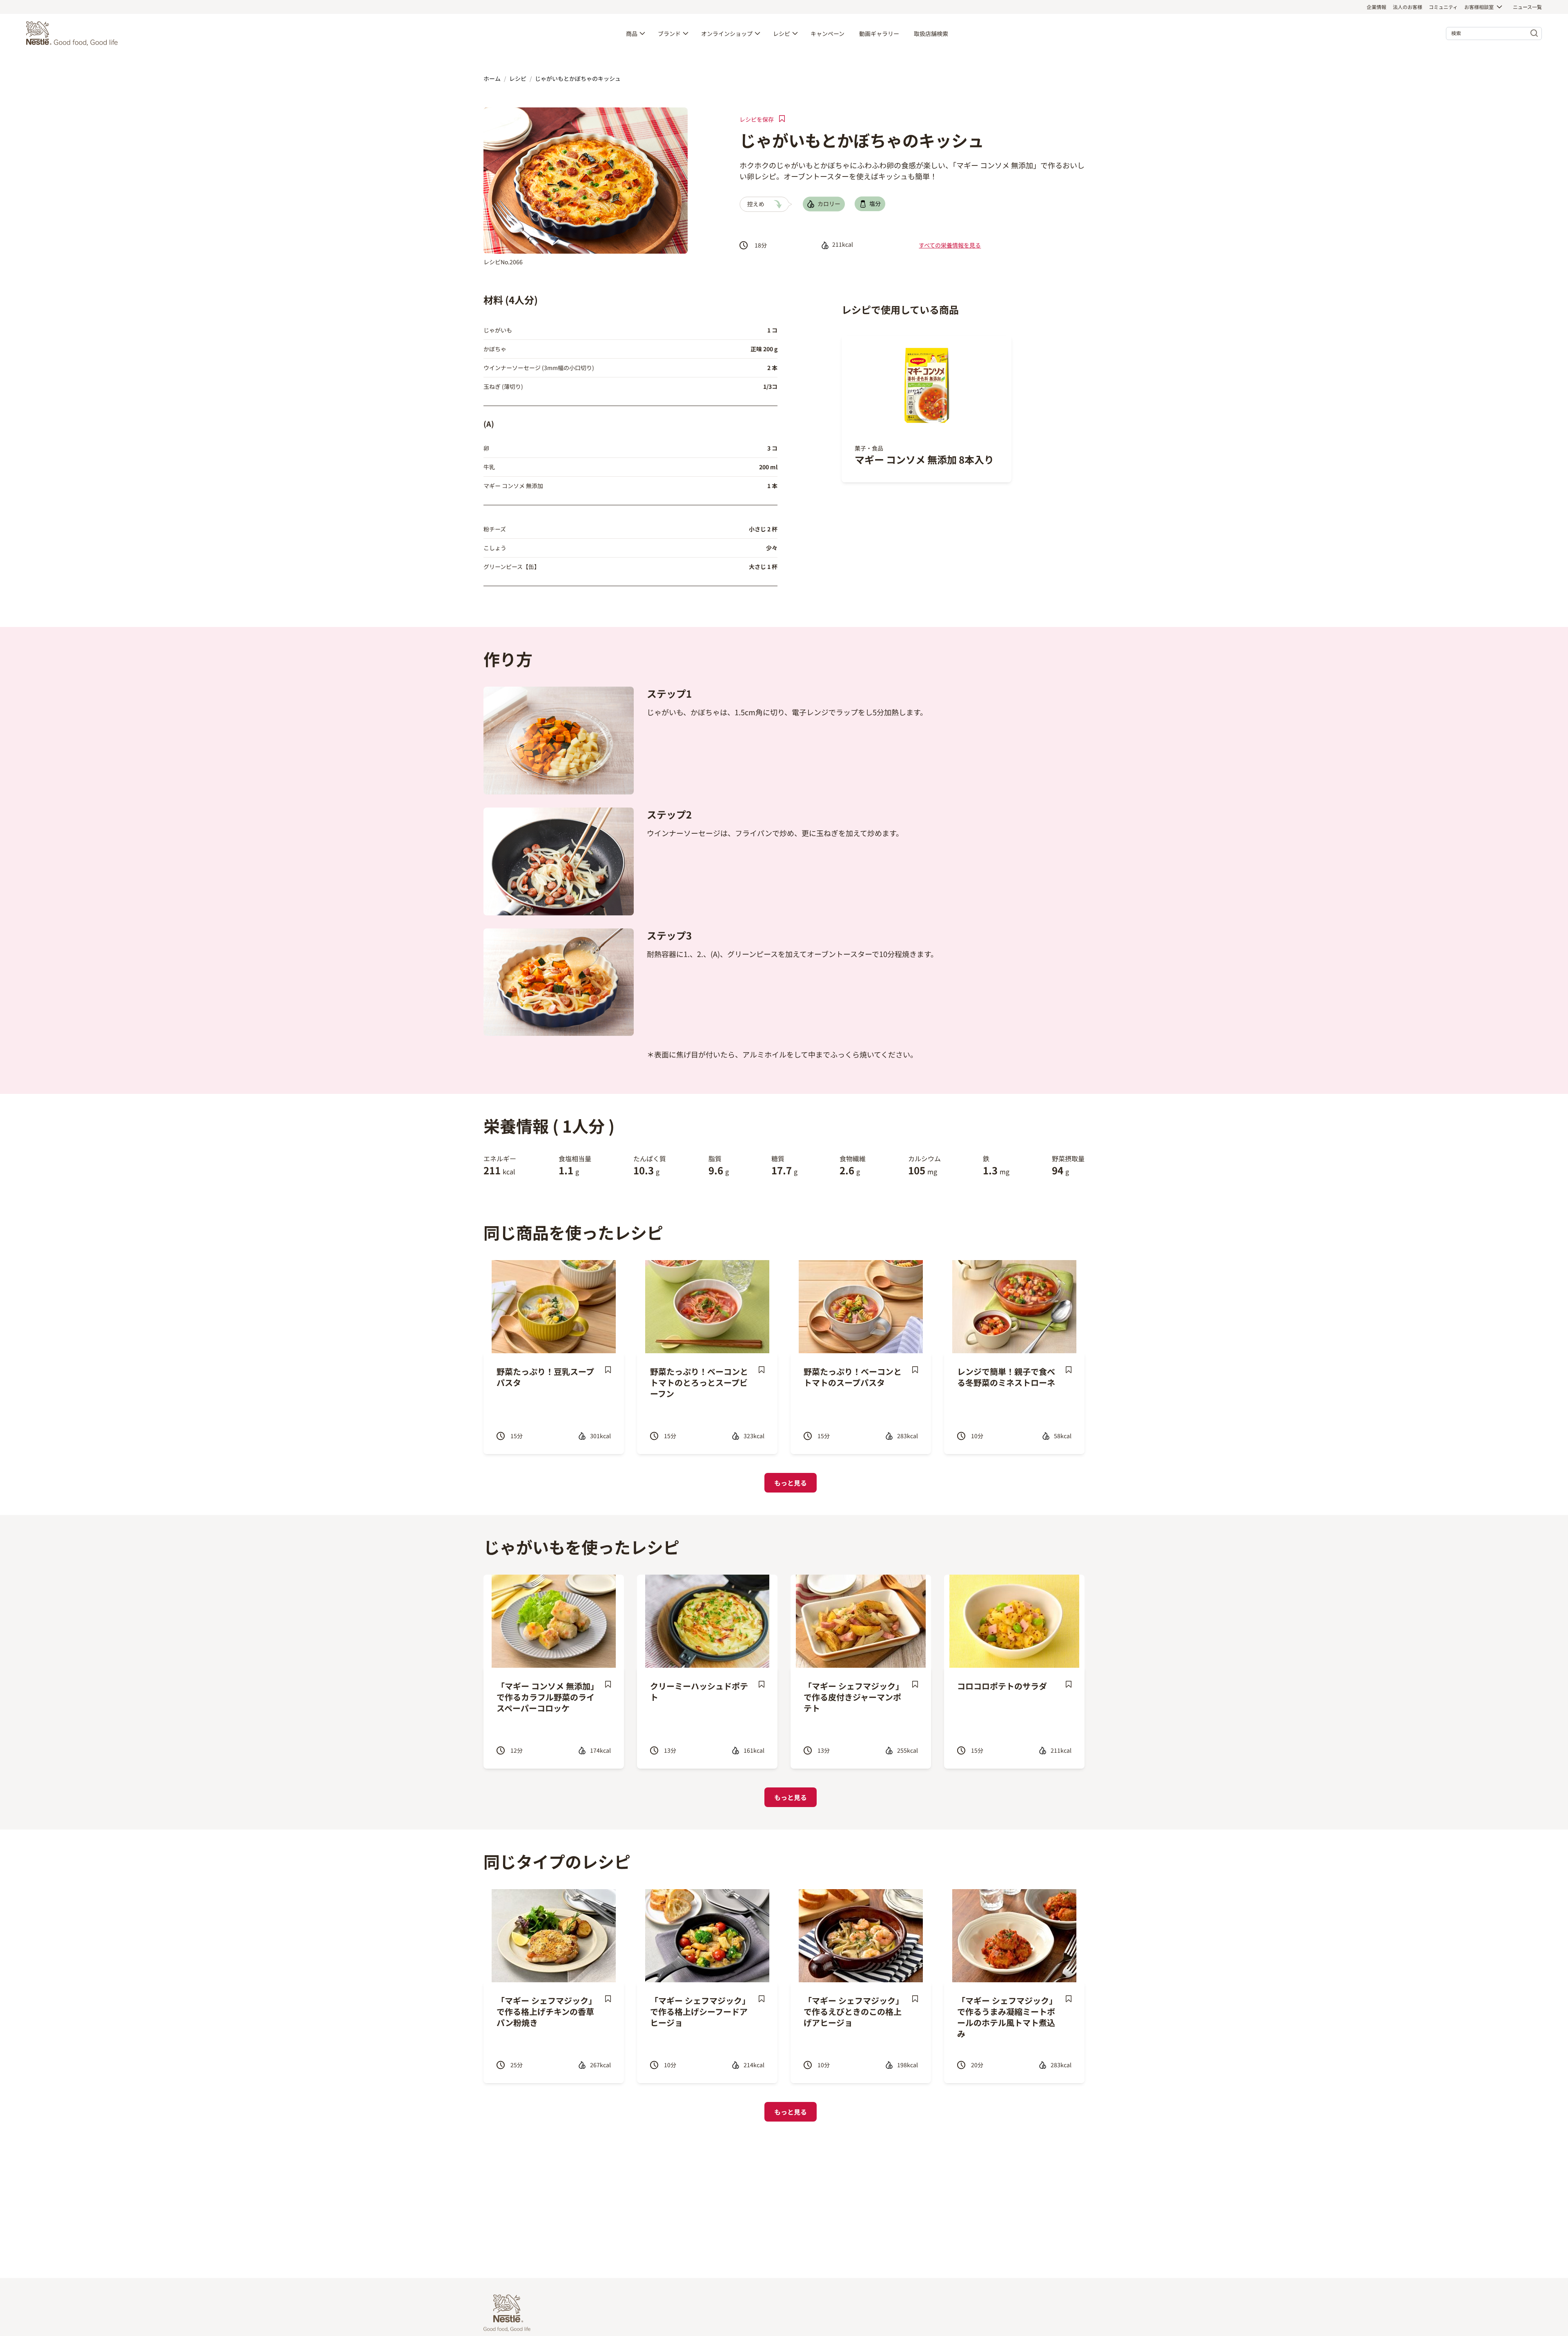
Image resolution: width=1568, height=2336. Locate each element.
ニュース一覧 (1527, 7)
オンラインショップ (727, 33)
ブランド (669, 33)
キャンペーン (827, 33)
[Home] (74, 33)
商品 (632, 33)
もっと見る (791, 1483)
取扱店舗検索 (931, 33)
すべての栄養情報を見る (950, 245)
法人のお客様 (1408, 7)
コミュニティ (1443, 7)
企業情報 (1376, 7)
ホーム (492, 78)
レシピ (782, 33)
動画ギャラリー (879, 33)
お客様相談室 (1479, 7)
